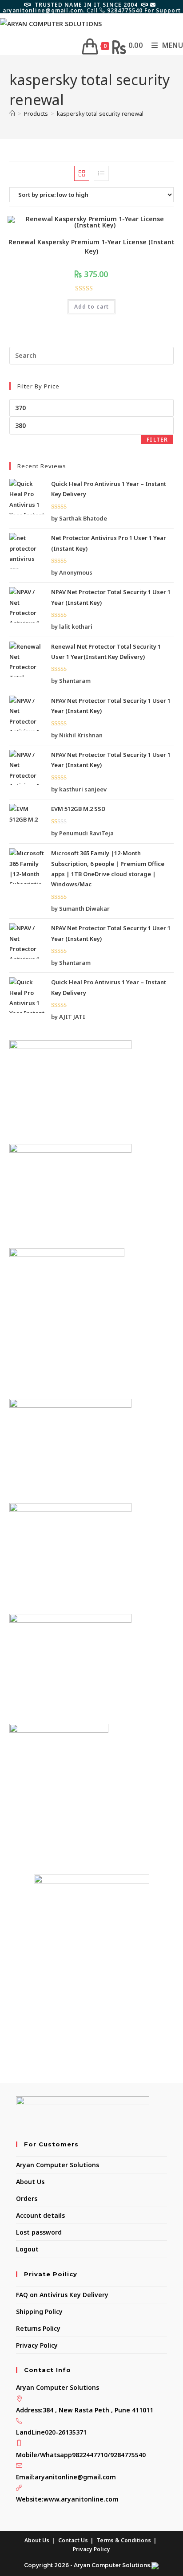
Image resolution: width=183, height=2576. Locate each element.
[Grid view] (82, 173)
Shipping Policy (39, 2312)
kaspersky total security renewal (100, 114)
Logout (27, 2249)
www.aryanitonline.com (81, 2499)
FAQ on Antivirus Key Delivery (62, 2295)
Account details (40, 2215)
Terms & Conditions (124, 2540)
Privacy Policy (37, 2345)
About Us (30, 2182)
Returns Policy (38, 2328)
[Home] (12, 114)
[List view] (101, 173)
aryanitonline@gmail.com (75, 2477)
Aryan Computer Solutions (58, 2165)
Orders (27, 2198)
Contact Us (73, 2540)
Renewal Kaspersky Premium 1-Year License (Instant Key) (91, 247)
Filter (157, 440)
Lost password (39, 2232)
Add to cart (91, 307)
